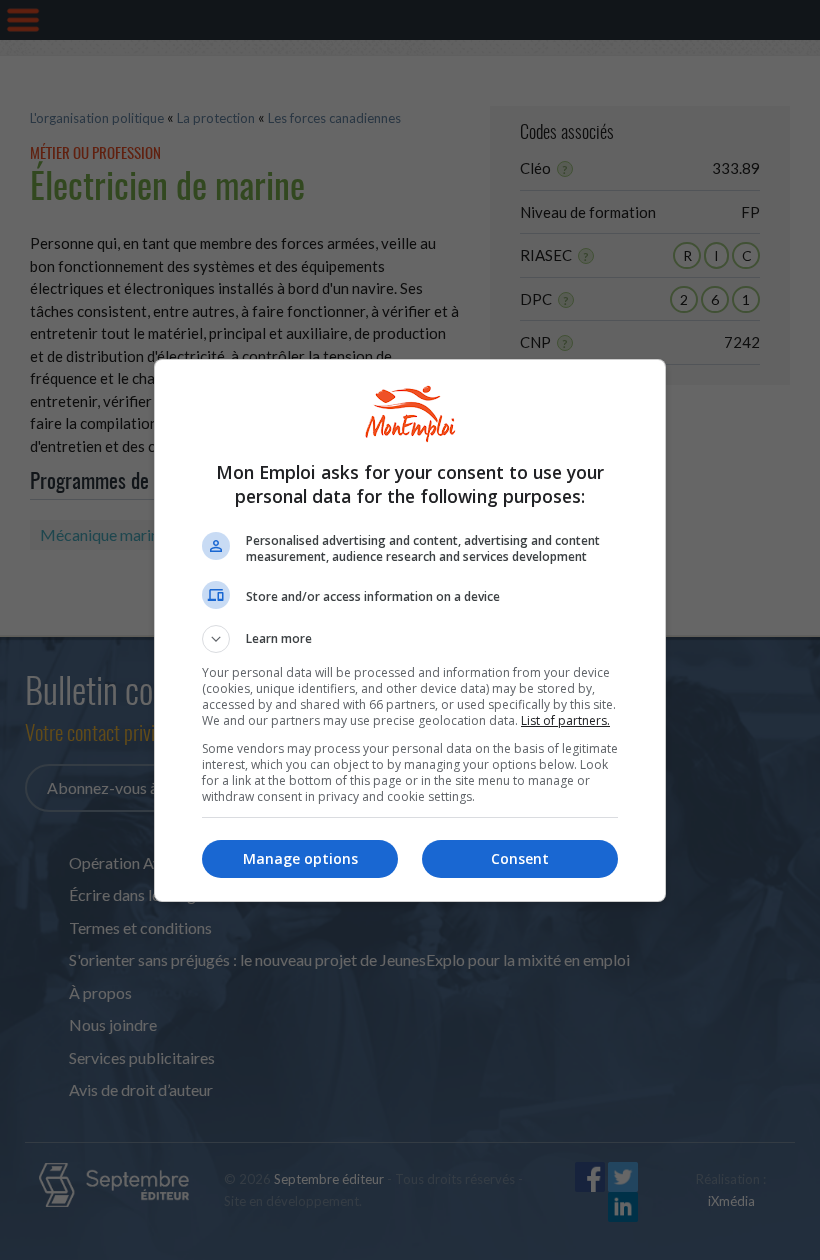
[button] (410, 639)
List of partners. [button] (565, 720)
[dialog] (410, 630)
